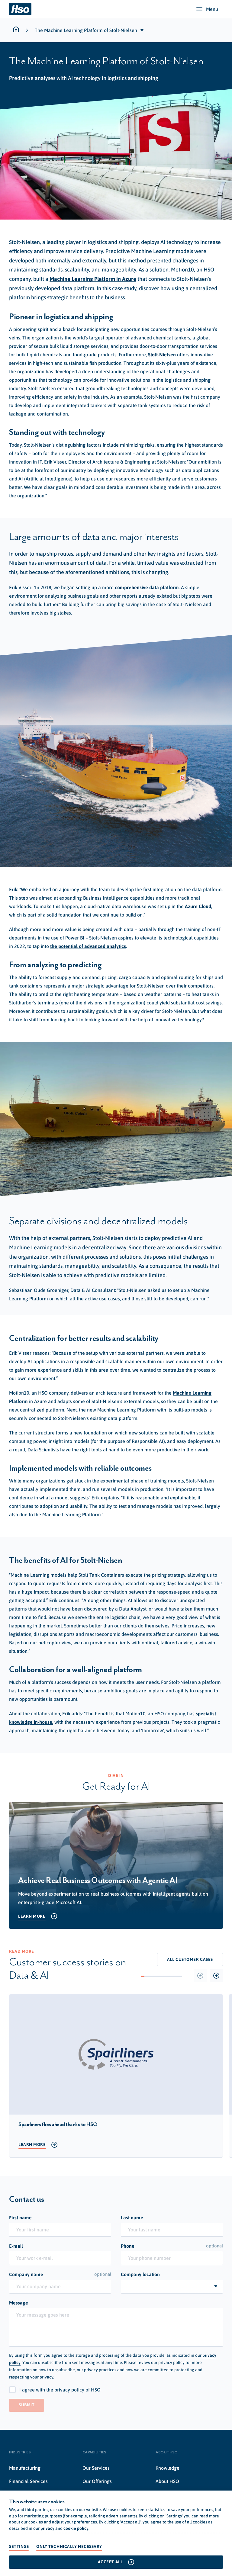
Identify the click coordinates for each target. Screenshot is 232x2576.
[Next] (216, 1975)
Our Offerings (97, 2481)
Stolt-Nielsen (162, 355)
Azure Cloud (198, 906)
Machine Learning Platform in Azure (93, 279)
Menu (212, 9)
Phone (172, 2246)
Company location (140, 2274)
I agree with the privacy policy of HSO (60, 2390)
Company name (60, 2274)
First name (20, 2218)
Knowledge (168, 2468)
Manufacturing (25, 2468)
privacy (47, 2528)
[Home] (20, 9)
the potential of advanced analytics (88, 946)
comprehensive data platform (147, 587)
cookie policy (76, 2528)
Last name (132, 2218)
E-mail (16, 2246)
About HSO (167, 2481)
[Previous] (200, 1975)
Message (19, 2303)
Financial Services (28, 2481)
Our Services (96, 2468)
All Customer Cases (190, 1959)
